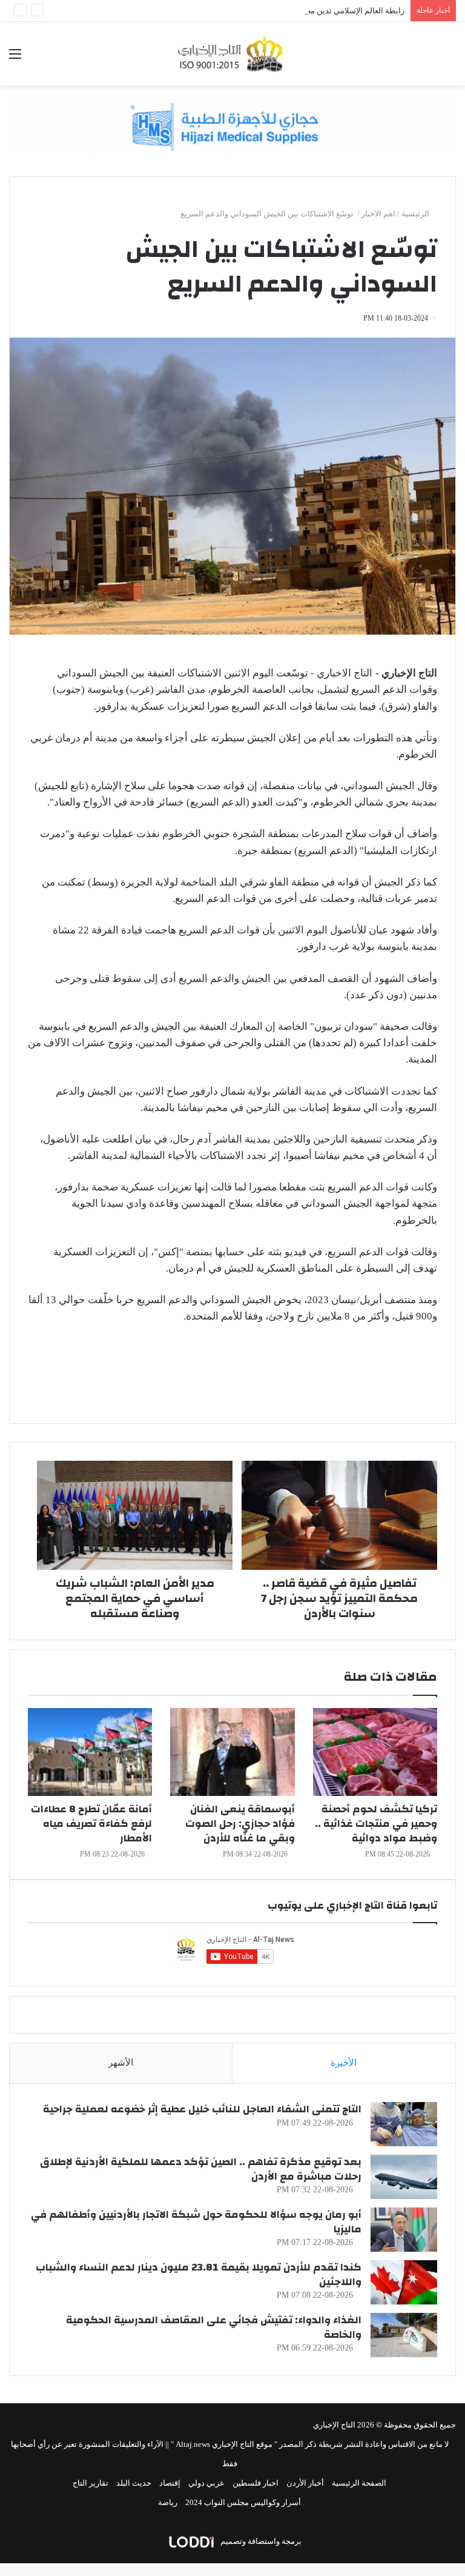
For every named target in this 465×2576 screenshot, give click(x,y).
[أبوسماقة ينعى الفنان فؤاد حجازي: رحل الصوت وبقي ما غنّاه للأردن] (232, 1752)
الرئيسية (416, 214)
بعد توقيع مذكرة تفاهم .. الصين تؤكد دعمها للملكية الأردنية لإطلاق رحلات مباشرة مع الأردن (201, 2169)
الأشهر (121, 2063)
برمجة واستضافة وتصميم (260, 2541)
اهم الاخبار (378, 214)
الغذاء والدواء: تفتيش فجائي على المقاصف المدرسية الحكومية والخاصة (214, 2327)
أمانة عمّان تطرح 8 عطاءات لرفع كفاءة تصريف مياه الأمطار (91, 1824)
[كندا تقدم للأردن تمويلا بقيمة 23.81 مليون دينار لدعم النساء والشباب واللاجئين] (404, 2282)
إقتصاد (170, 2483)
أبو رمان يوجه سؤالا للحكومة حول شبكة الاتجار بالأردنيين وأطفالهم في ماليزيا (196, 2222)
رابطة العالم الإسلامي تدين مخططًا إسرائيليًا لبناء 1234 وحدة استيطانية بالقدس (275, 11)
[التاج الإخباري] (232, 54)
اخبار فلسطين (256, 2483)
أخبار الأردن (305, 2483)
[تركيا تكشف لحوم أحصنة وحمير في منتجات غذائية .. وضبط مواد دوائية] (375, 1752)
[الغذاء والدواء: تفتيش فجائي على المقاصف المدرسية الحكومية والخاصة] (404, 2335)
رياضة (168, 2502)
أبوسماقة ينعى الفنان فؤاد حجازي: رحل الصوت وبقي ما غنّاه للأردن (240, 1824)
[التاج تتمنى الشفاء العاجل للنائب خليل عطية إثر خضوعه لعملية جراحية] (404, 2124)
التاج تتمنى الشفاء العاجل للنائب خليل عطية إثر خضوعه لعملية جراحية (202, 2109)
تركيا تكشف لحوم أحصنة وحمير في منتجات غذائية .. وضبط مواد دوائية (376, 1824)
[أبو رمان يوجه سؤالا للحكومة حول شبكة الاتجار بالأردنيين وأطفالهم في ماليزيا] (404, 2230)
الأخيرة (344, 2063)
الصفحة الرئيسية (359, 2483)
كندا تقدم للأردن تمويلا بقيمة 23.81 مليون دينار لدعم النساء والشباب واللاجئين (199, 2274)
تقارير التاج (91, 2483)
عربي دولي (206, 2483)
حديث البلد (134, 2483)
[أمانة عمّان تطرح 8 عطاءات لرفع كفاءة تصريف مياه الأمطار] (90, 1752)
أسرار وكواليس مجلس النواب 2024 (243, 2502)
